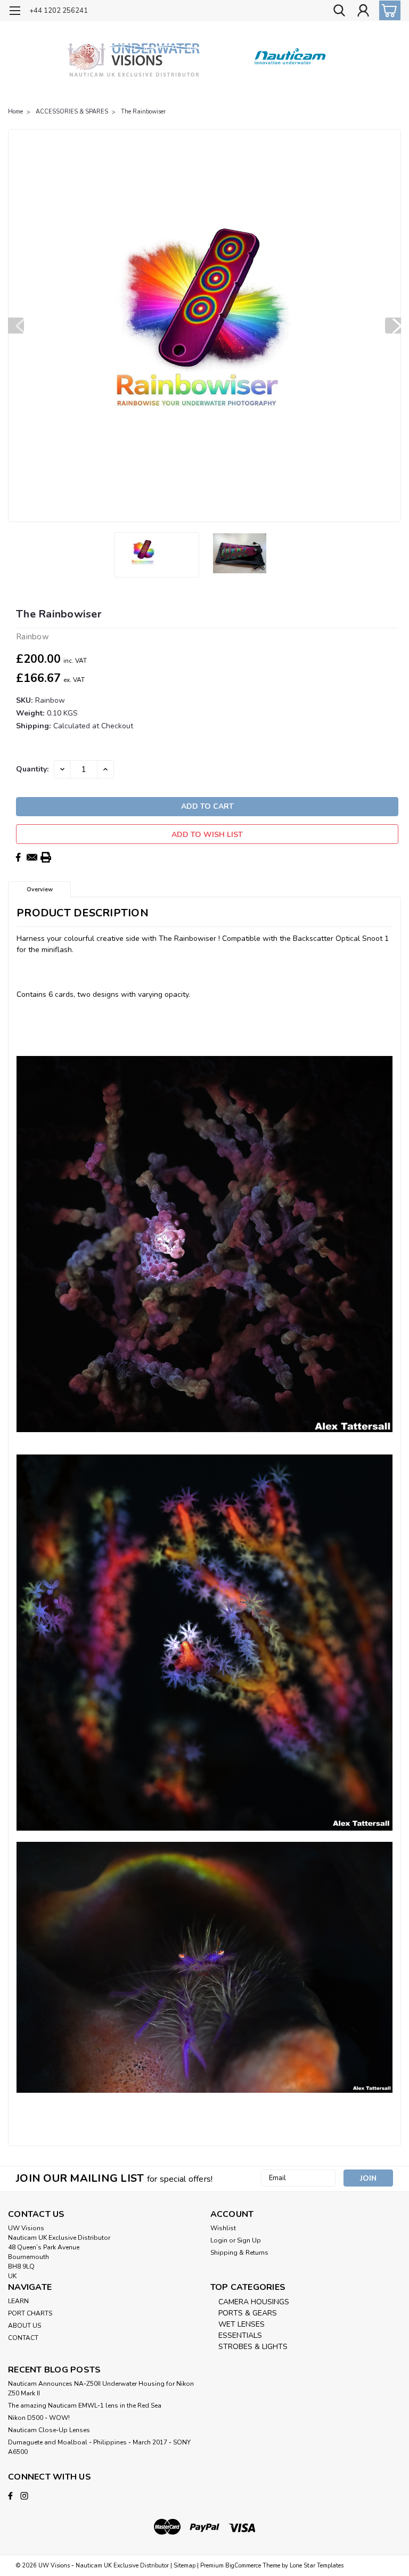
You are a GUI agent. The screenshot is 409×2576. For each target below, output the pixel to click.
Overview (40, 889)
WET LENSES (242, 2324)
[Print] (46, 857)
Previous (16, 326)
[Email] (32, 857)
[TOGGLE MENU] (15, 12)
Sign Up (249, 2240)
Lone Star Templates (317, 2566)
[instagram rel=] (24, 2496)
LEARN (18, 2301)
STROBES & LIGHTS (253, 2347)
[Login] (363, 11)
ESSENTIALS (240, 2335)
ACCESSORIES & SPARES (72, 112)
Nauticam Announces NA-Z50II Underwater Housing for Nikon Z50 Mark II (101, 2388)
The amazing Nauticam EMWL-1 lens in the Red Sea (85, 2406)
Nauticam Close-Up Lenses (49, 2430)
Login (219, 2240)
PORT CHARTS (30, 2313)
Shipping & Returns (239, 2253)
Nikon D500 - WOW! (39, 2418)
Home (15, 112)
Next (393, 326)
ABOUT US (24, 2326)
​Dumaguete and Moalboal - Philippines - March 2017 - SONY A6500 (99, 2447)
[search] (339, 11)
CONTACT (23, 2338)
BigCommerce (243, 2566)
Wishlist (223, 2228)
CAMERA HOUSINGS (254, 2302)
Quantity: (32, 769)
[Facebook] (18, 857)
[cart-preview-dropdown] (387, 10)
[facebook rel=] (10, 2496)
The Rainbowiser (143, 112)
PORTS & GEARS (248, 2313)
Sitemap (185, 2566)
